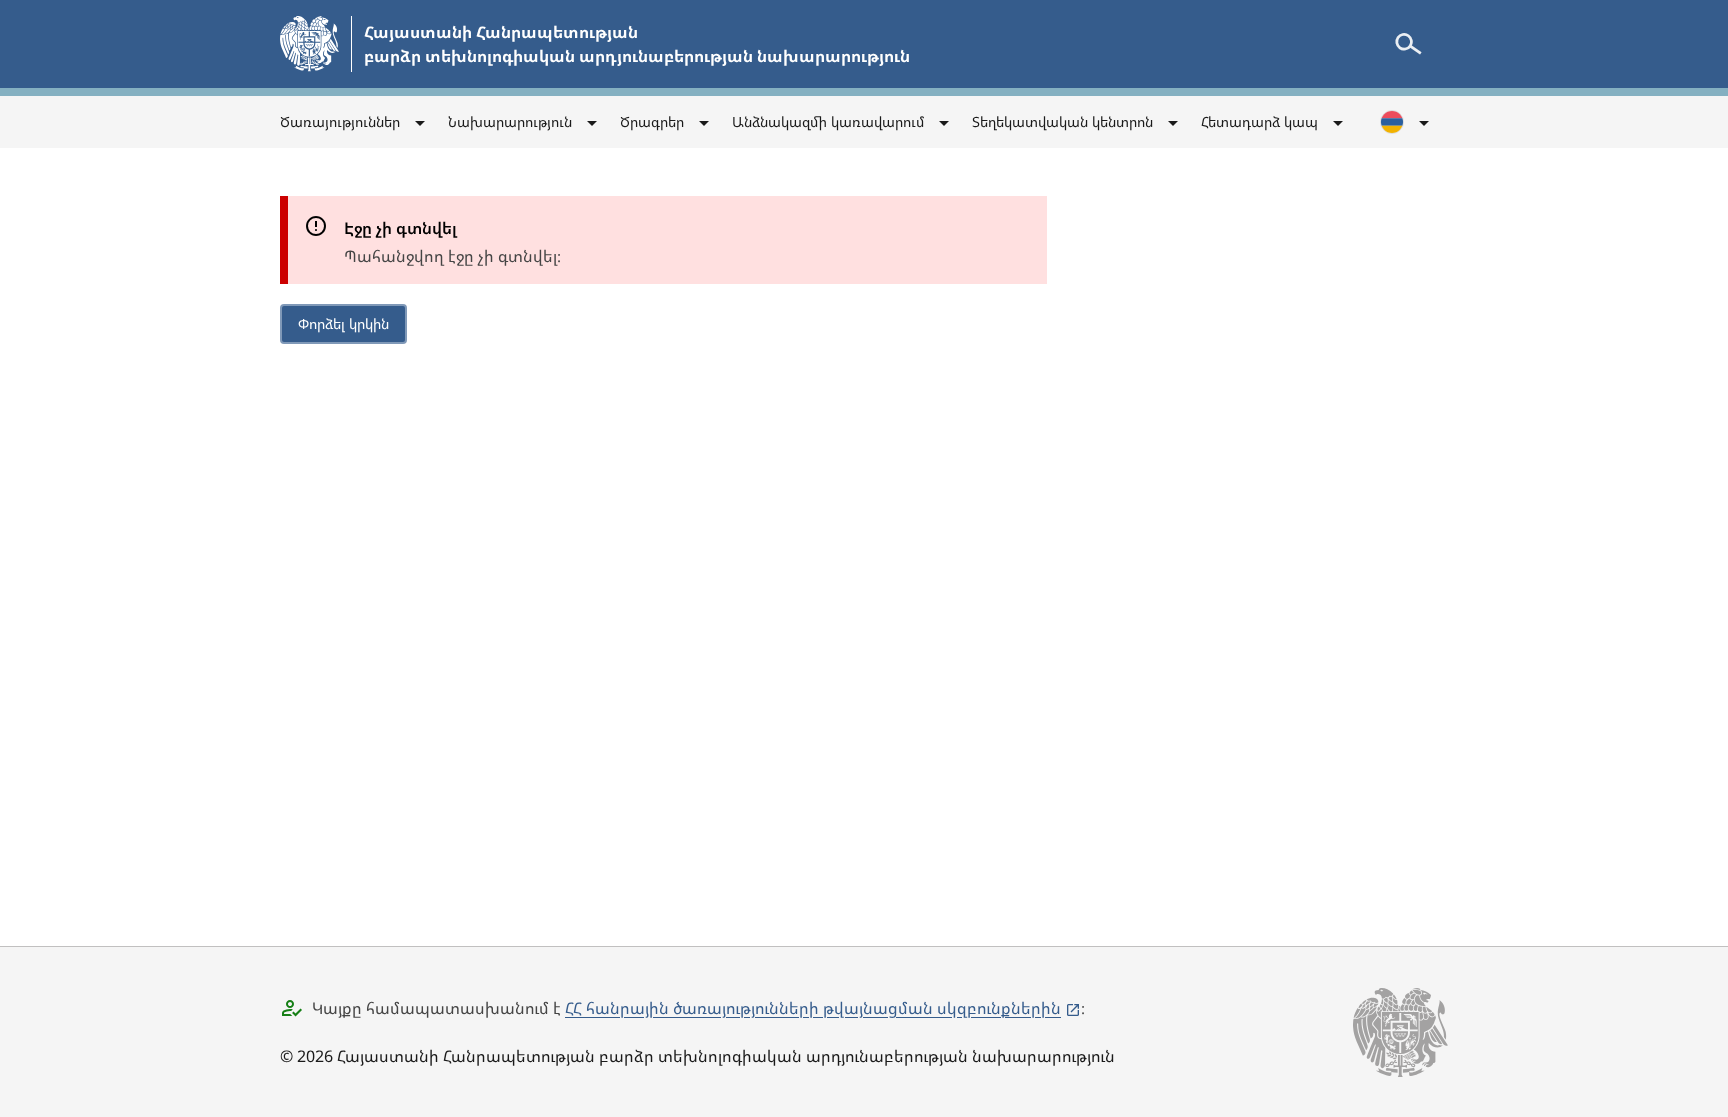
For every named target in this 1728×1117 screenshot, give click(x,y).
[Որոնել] (1408, 44)
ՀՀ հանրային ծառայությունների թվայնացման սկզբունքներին (813, 1008)
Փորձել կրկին (343, 323)
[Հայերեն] (1406, 122)
